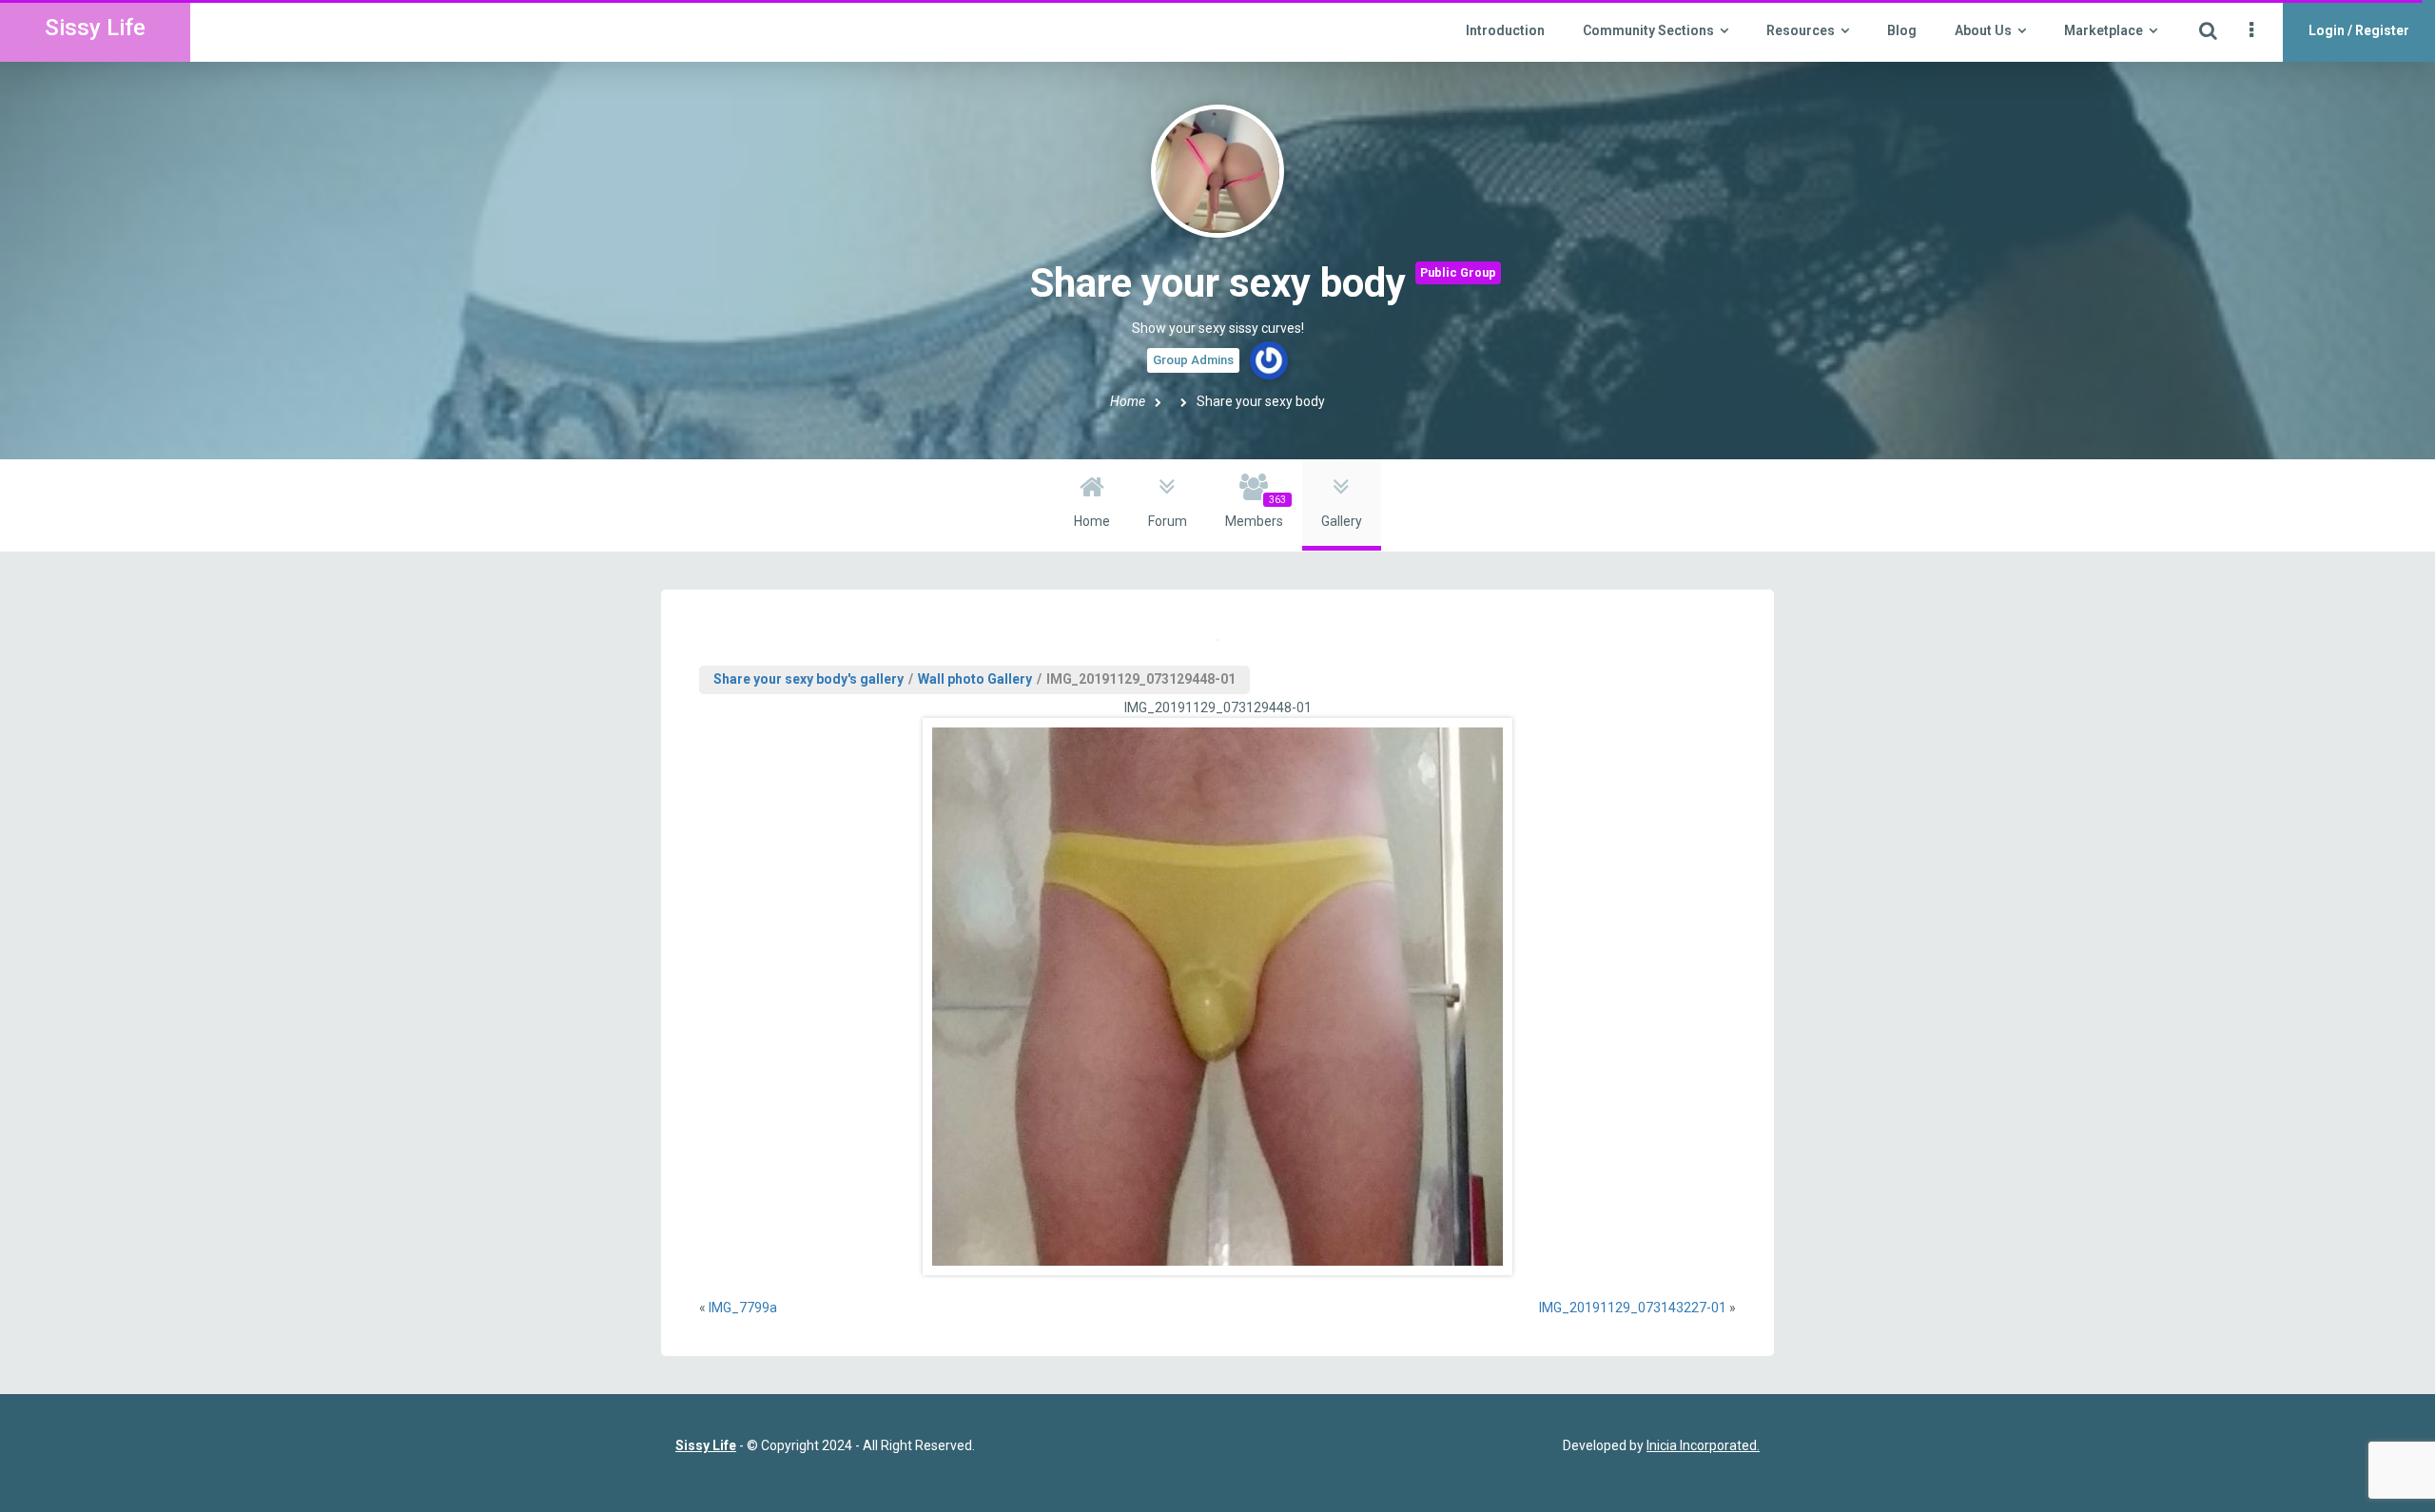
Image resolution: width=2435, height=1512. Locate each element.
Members (1256, 512)
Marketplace (2104, 30)
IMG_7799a (743, 1308)
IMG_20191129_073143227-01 (1633, 1308)
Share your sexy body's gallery (808, 679)
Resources (1801, 30)
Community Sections (1648, 30)
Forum (1168, 521)
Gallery (1342, 521)
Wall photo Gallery (975, 679)
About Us (1983, 30)
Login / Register (2359, 30)
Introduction (1505, 30)
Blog (1902, 30)
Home (1128, 401)
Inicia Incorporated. (1703, 1445)
